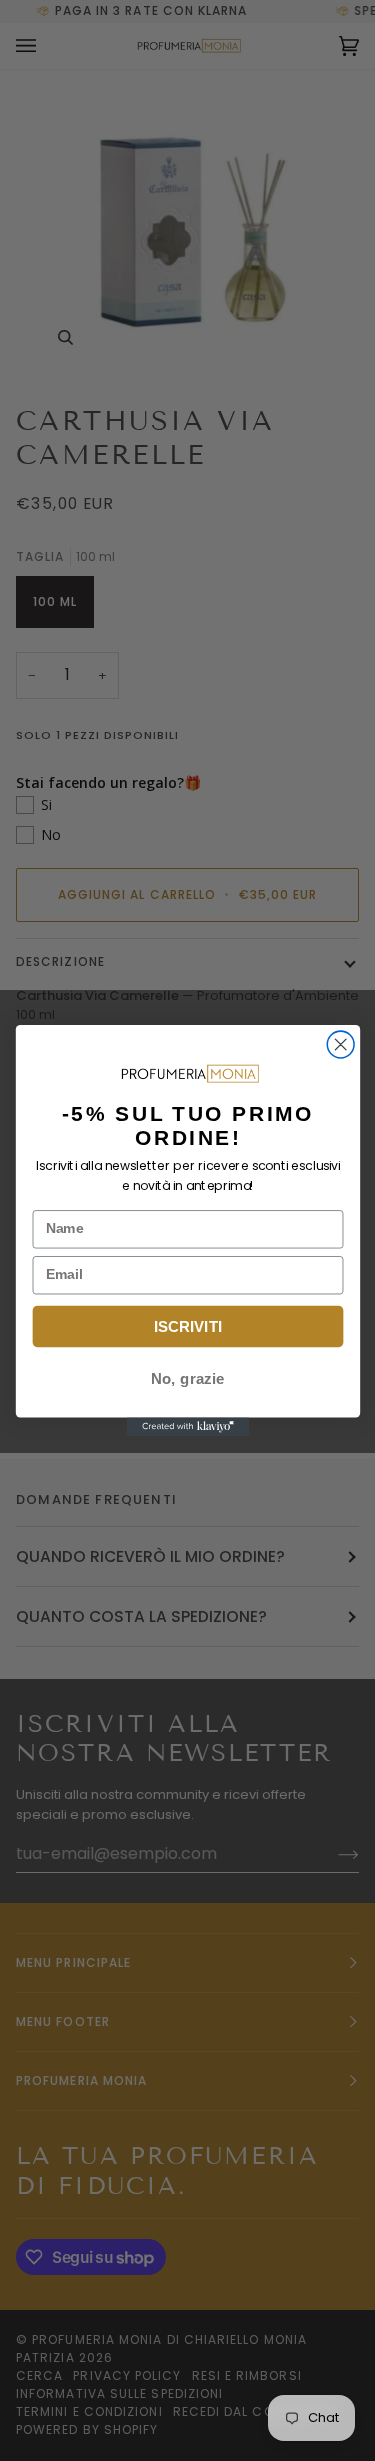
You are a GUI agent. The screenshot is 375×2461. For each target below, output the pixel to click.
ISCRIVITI (187, 1326)
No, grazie (187, 1378)
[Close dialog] (340, 1044)
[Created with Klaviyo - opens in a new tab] (187, 1427)
